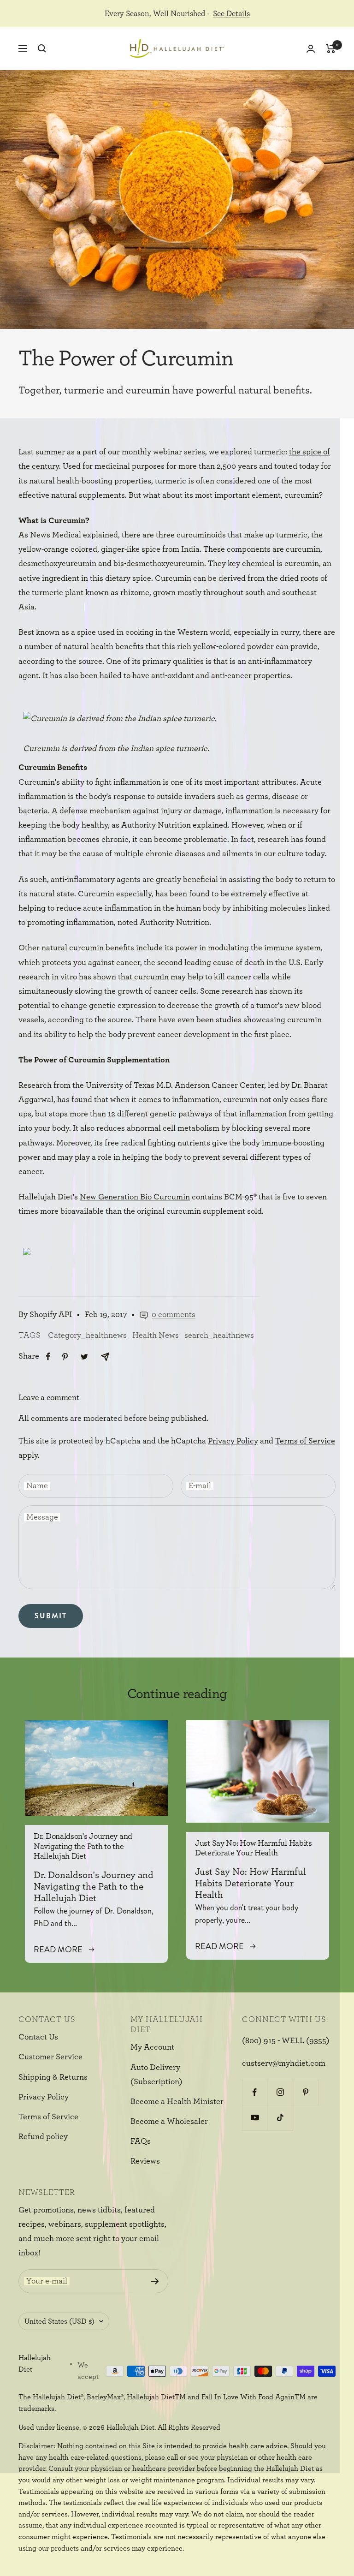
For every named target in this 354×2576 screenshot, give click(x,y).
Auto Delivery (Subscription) (156, 2075)
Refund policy (43, 2137)
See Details (231, 14)
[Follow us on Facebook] (255, 2092)
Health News (156, 1336)
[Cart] (331, 48)
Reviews (145, 2161)
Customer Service (50, 2057)
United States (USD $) (59, 2321)
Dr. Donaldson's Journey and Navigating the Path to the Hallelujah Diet (83, 1846)
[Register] (155, 2281)
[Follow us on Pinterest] (305, 2092)
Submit (51, 1616)
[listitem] (48, 1357)
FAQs (141, 2141)
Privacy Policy (233, 1441)
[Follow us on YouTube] (255, 2118)
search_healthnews (219, 1336)
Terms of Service (305, 1441)
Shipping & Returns (53, 2077)
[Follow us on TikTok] (280, 2118)
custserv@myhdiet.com (284, 2063)
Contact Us (38, 2037)
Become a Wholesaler (169, 2122)
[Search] (42, 48)
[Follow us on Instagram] (280, 2092)
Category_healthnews (87, 1336)
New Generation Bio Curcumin (135, 1197)
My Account (152, 2047)
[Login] (311, 49)
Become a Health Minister (177, 2102)
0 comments (174, 1315)
